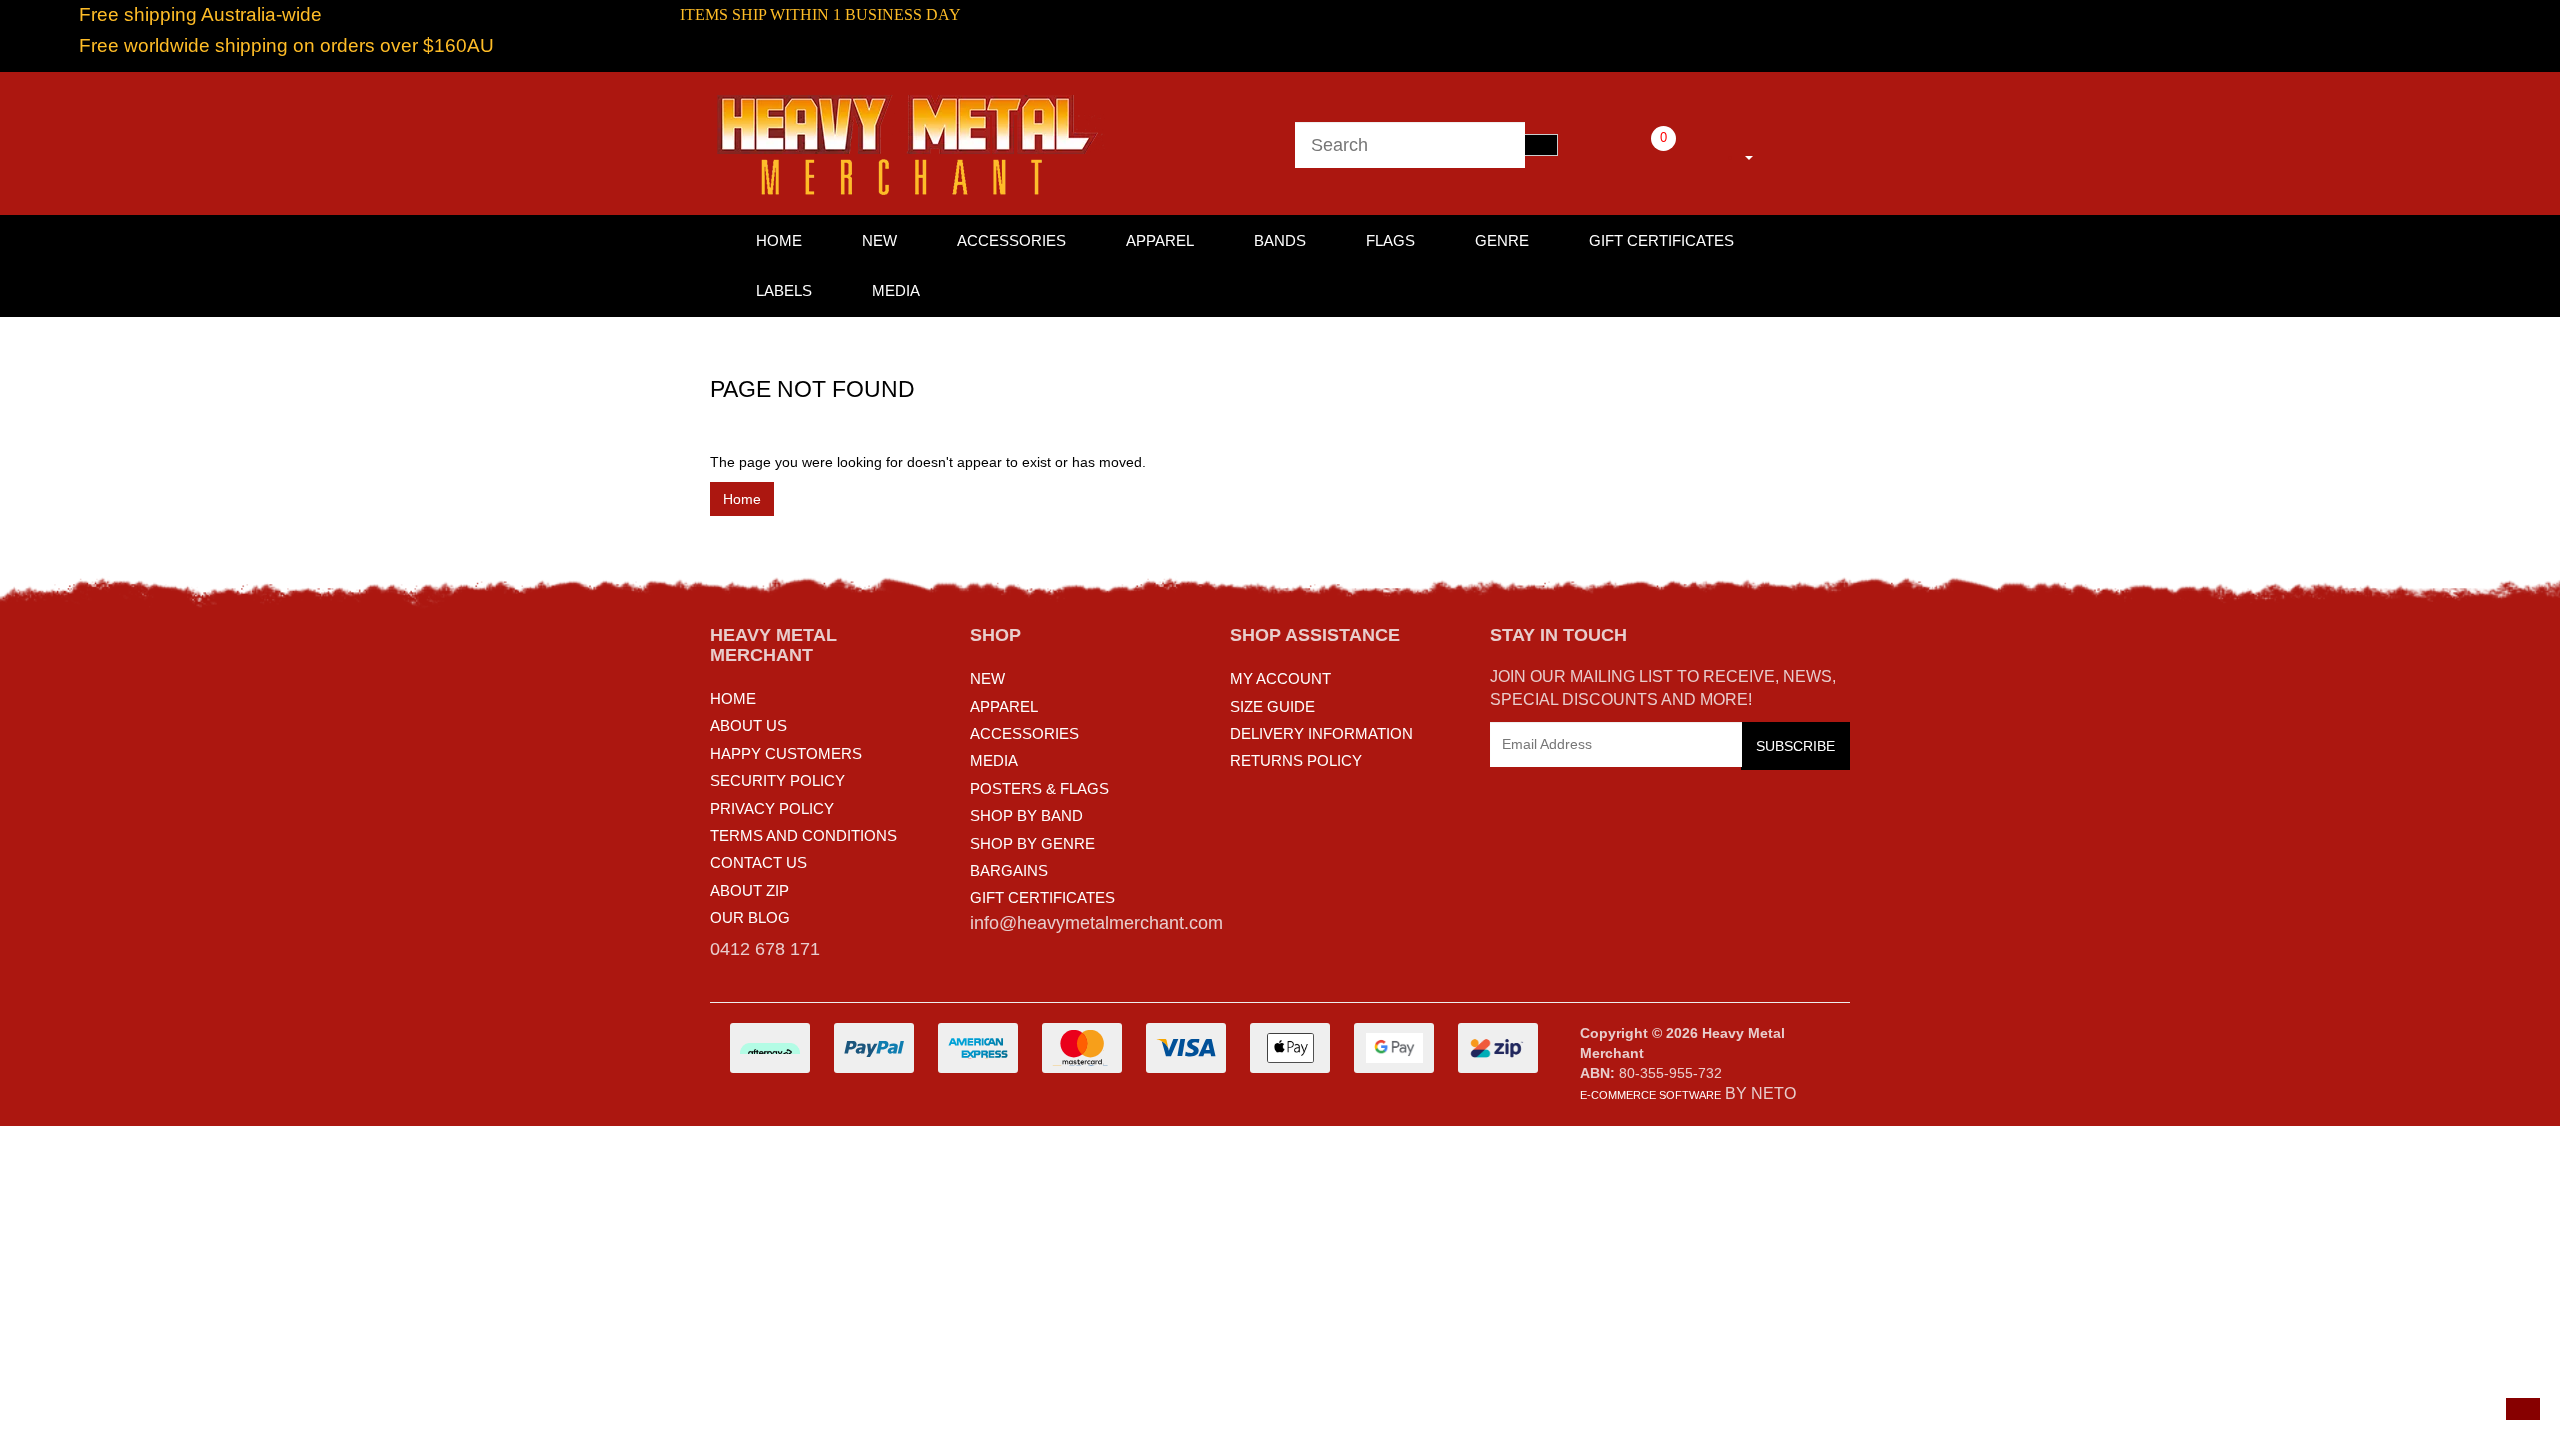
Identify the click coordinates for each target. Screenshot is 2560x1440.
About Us (748, 725)
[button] (2523, 1409)
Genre (1502, 240)
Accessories (1011, 240)
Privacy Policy (772, 808)
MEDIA (994, 760)
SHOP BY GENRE (1032, 843)
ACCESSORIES (1024, 733)
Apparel (1160, 240)
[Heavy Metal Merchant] (910, 142)
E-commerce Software (1650, 1095)
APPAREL (1004, 706)
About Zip (749, 890)
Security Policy (777, 780)
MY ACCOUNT (1280, 678)
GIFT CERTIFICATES (1042, 897)
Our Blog (750, 917)
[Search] (1541, 145)
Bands (1280, 240)
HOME (779, 240)
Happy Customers (786, 753)
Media (896, 290)
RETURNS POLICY (1296, 760)
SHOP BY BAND (1026, 815)
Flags (1390, 240)
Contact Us (758, 862)
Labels (784, 290)
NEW (987, 678)
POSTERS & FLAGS (1039, 788)
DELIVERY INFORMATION (1321, 733)
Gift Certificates (1661, 240)
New (879, 240)
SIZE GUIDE (1272, 706)
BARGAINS (1009, 870)
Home (742, 499)
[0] (1636, 154)
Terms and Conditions (803, 835)
